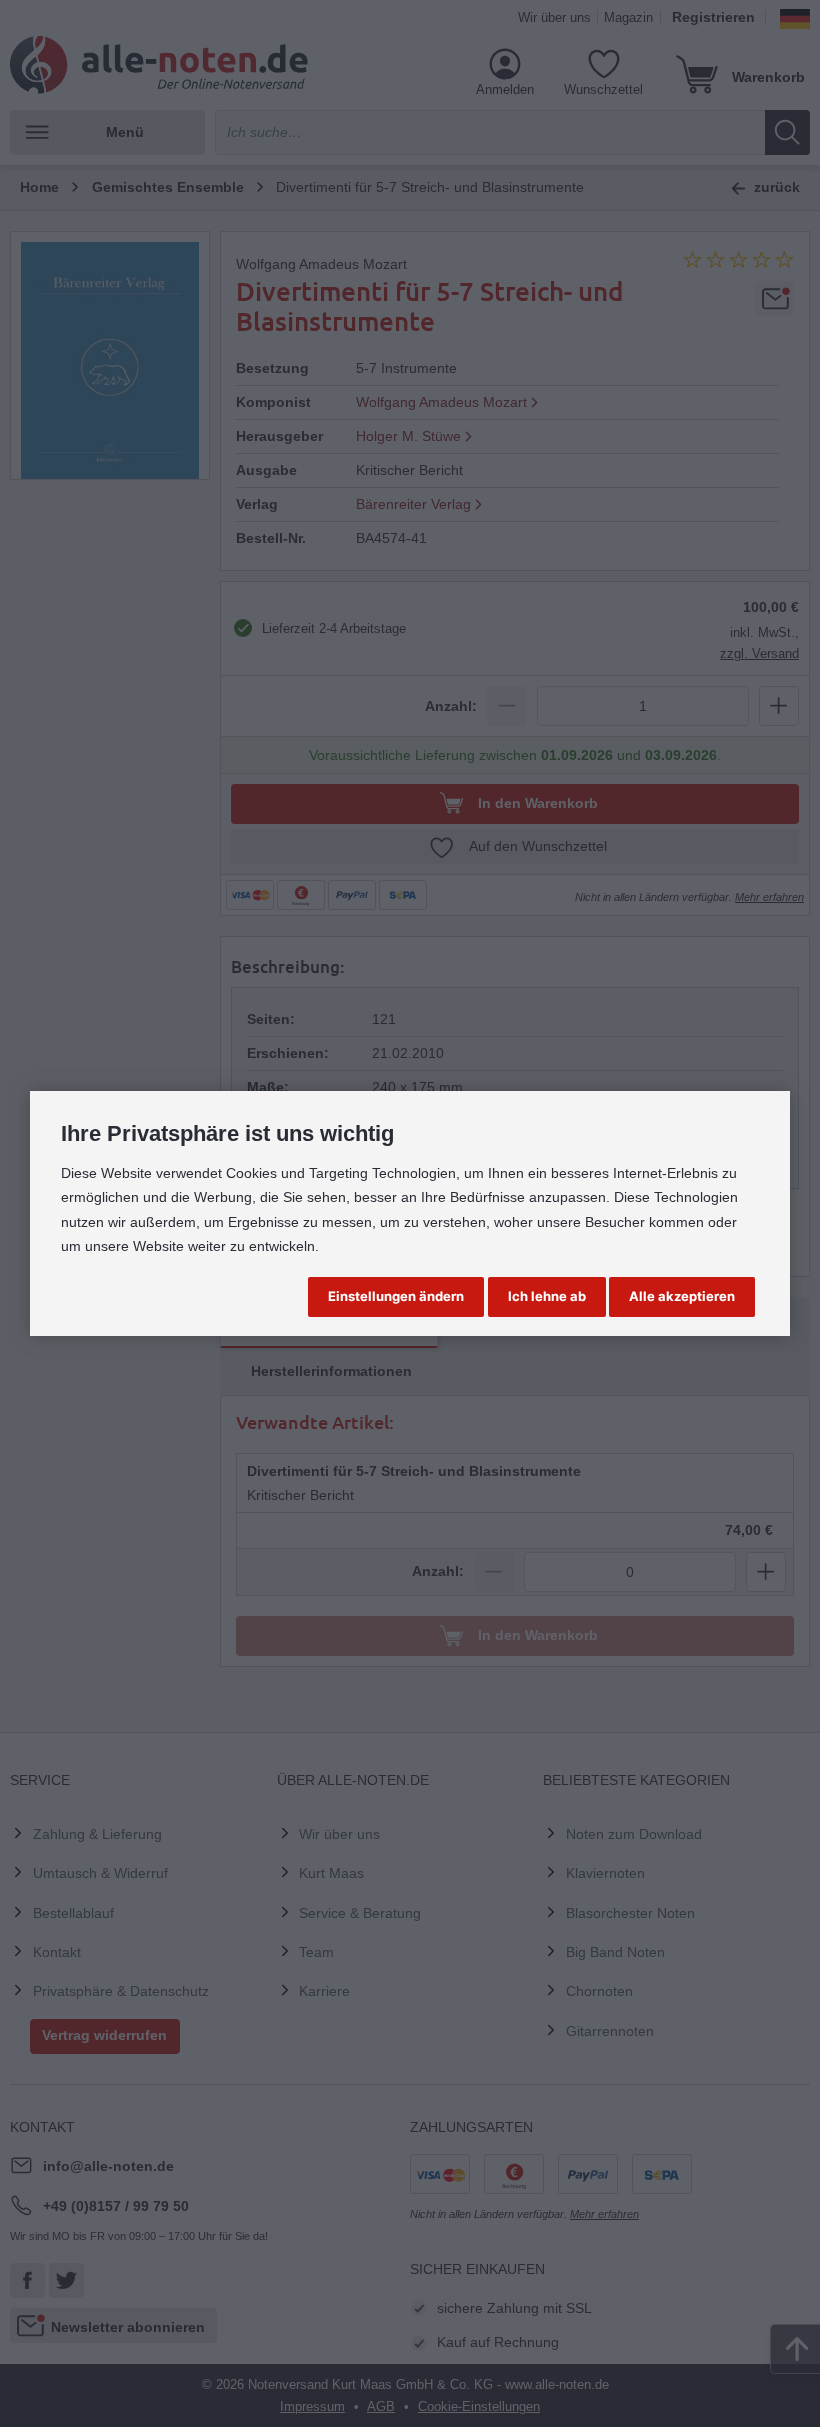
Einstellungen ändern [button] (396, 1296)
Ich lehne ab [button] (547, 1296)
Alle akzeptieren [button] (682, 1296)
